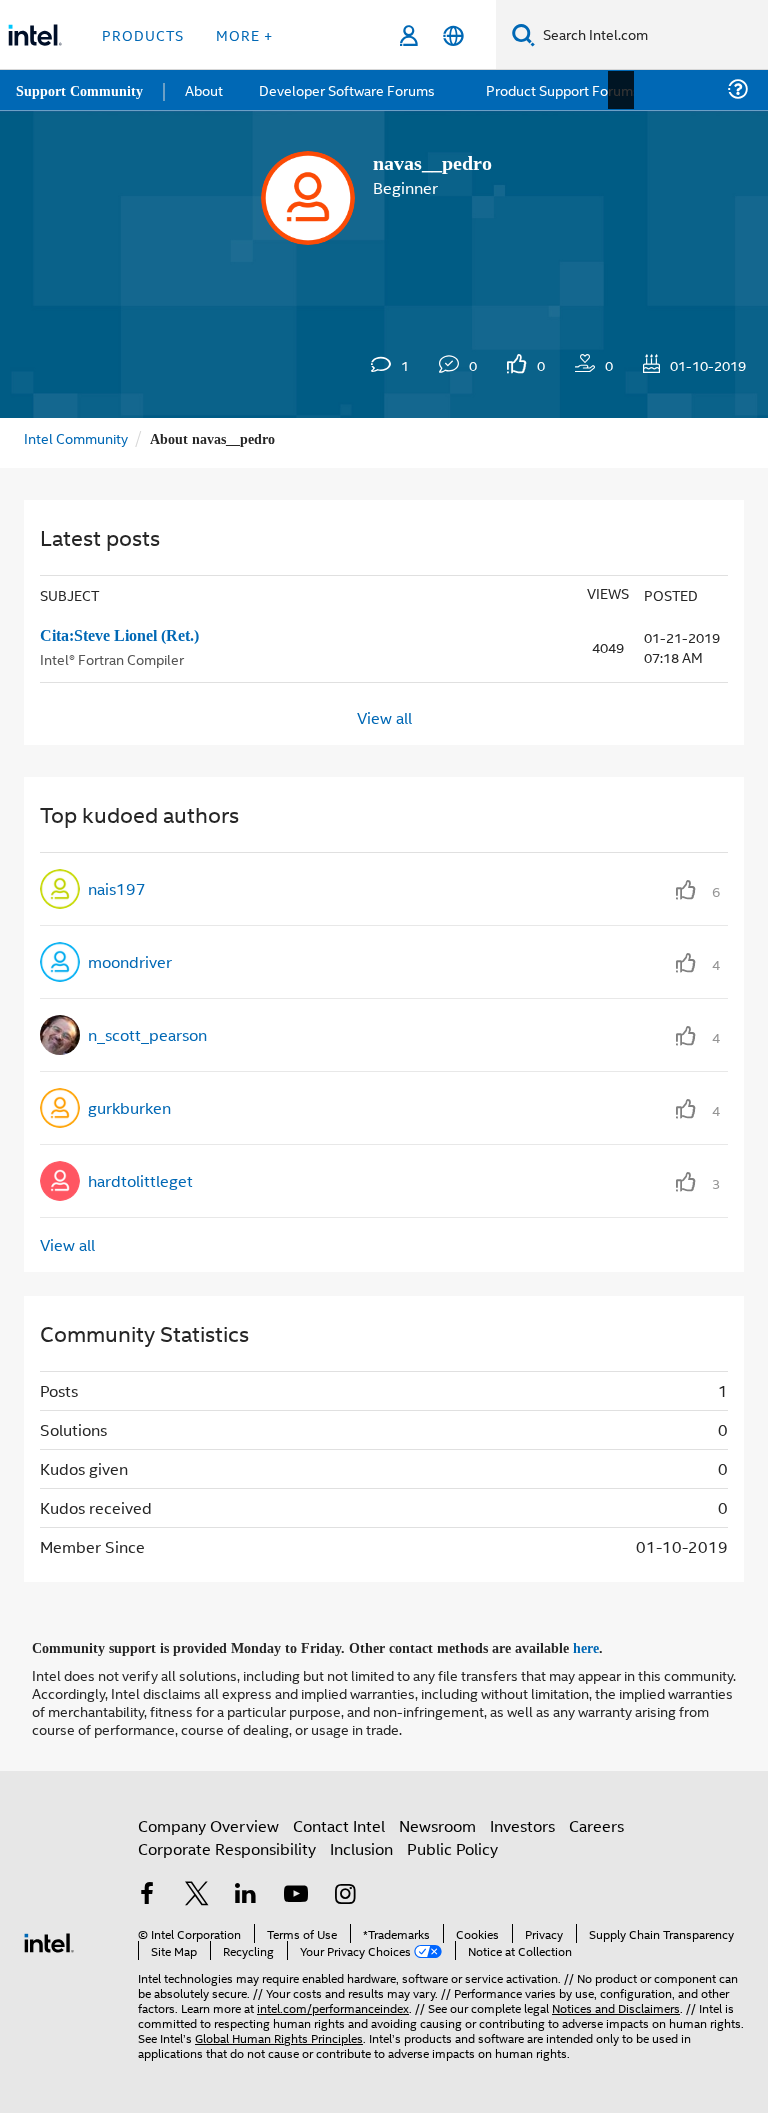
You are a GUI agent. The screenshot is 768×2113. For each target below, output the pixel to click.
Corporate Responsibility (227, 1845)
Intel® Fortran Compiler (112, 656)
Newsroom (437, 1822)
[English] (453, 35)
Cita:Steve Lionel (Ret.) (126, 635)
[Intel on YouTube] (296, 1892)
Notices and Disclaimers (616, 2004)
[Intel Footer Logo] (49, 1937)
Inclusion (361, 1845)
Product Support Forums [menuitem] (565, 89)
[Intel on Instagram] (345, 1892)
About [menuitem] (208, 89)
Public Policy (452, 1845)
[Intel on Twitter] (197, 1892)
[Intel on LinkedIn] (246, 1892)
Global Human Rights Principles (279, 2034)
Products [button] (143, 34)
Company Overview (208, 1822)
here (603, 1646)
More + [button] (244, 34)
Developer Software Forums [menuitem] (351, 89)
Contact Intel (339, 1822)
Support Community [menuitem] (81, 90)
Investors (522, 1822)
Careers (596, 1822)
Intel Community (76, 437)
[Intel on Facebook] (147, 1892)
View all (384, 716)
